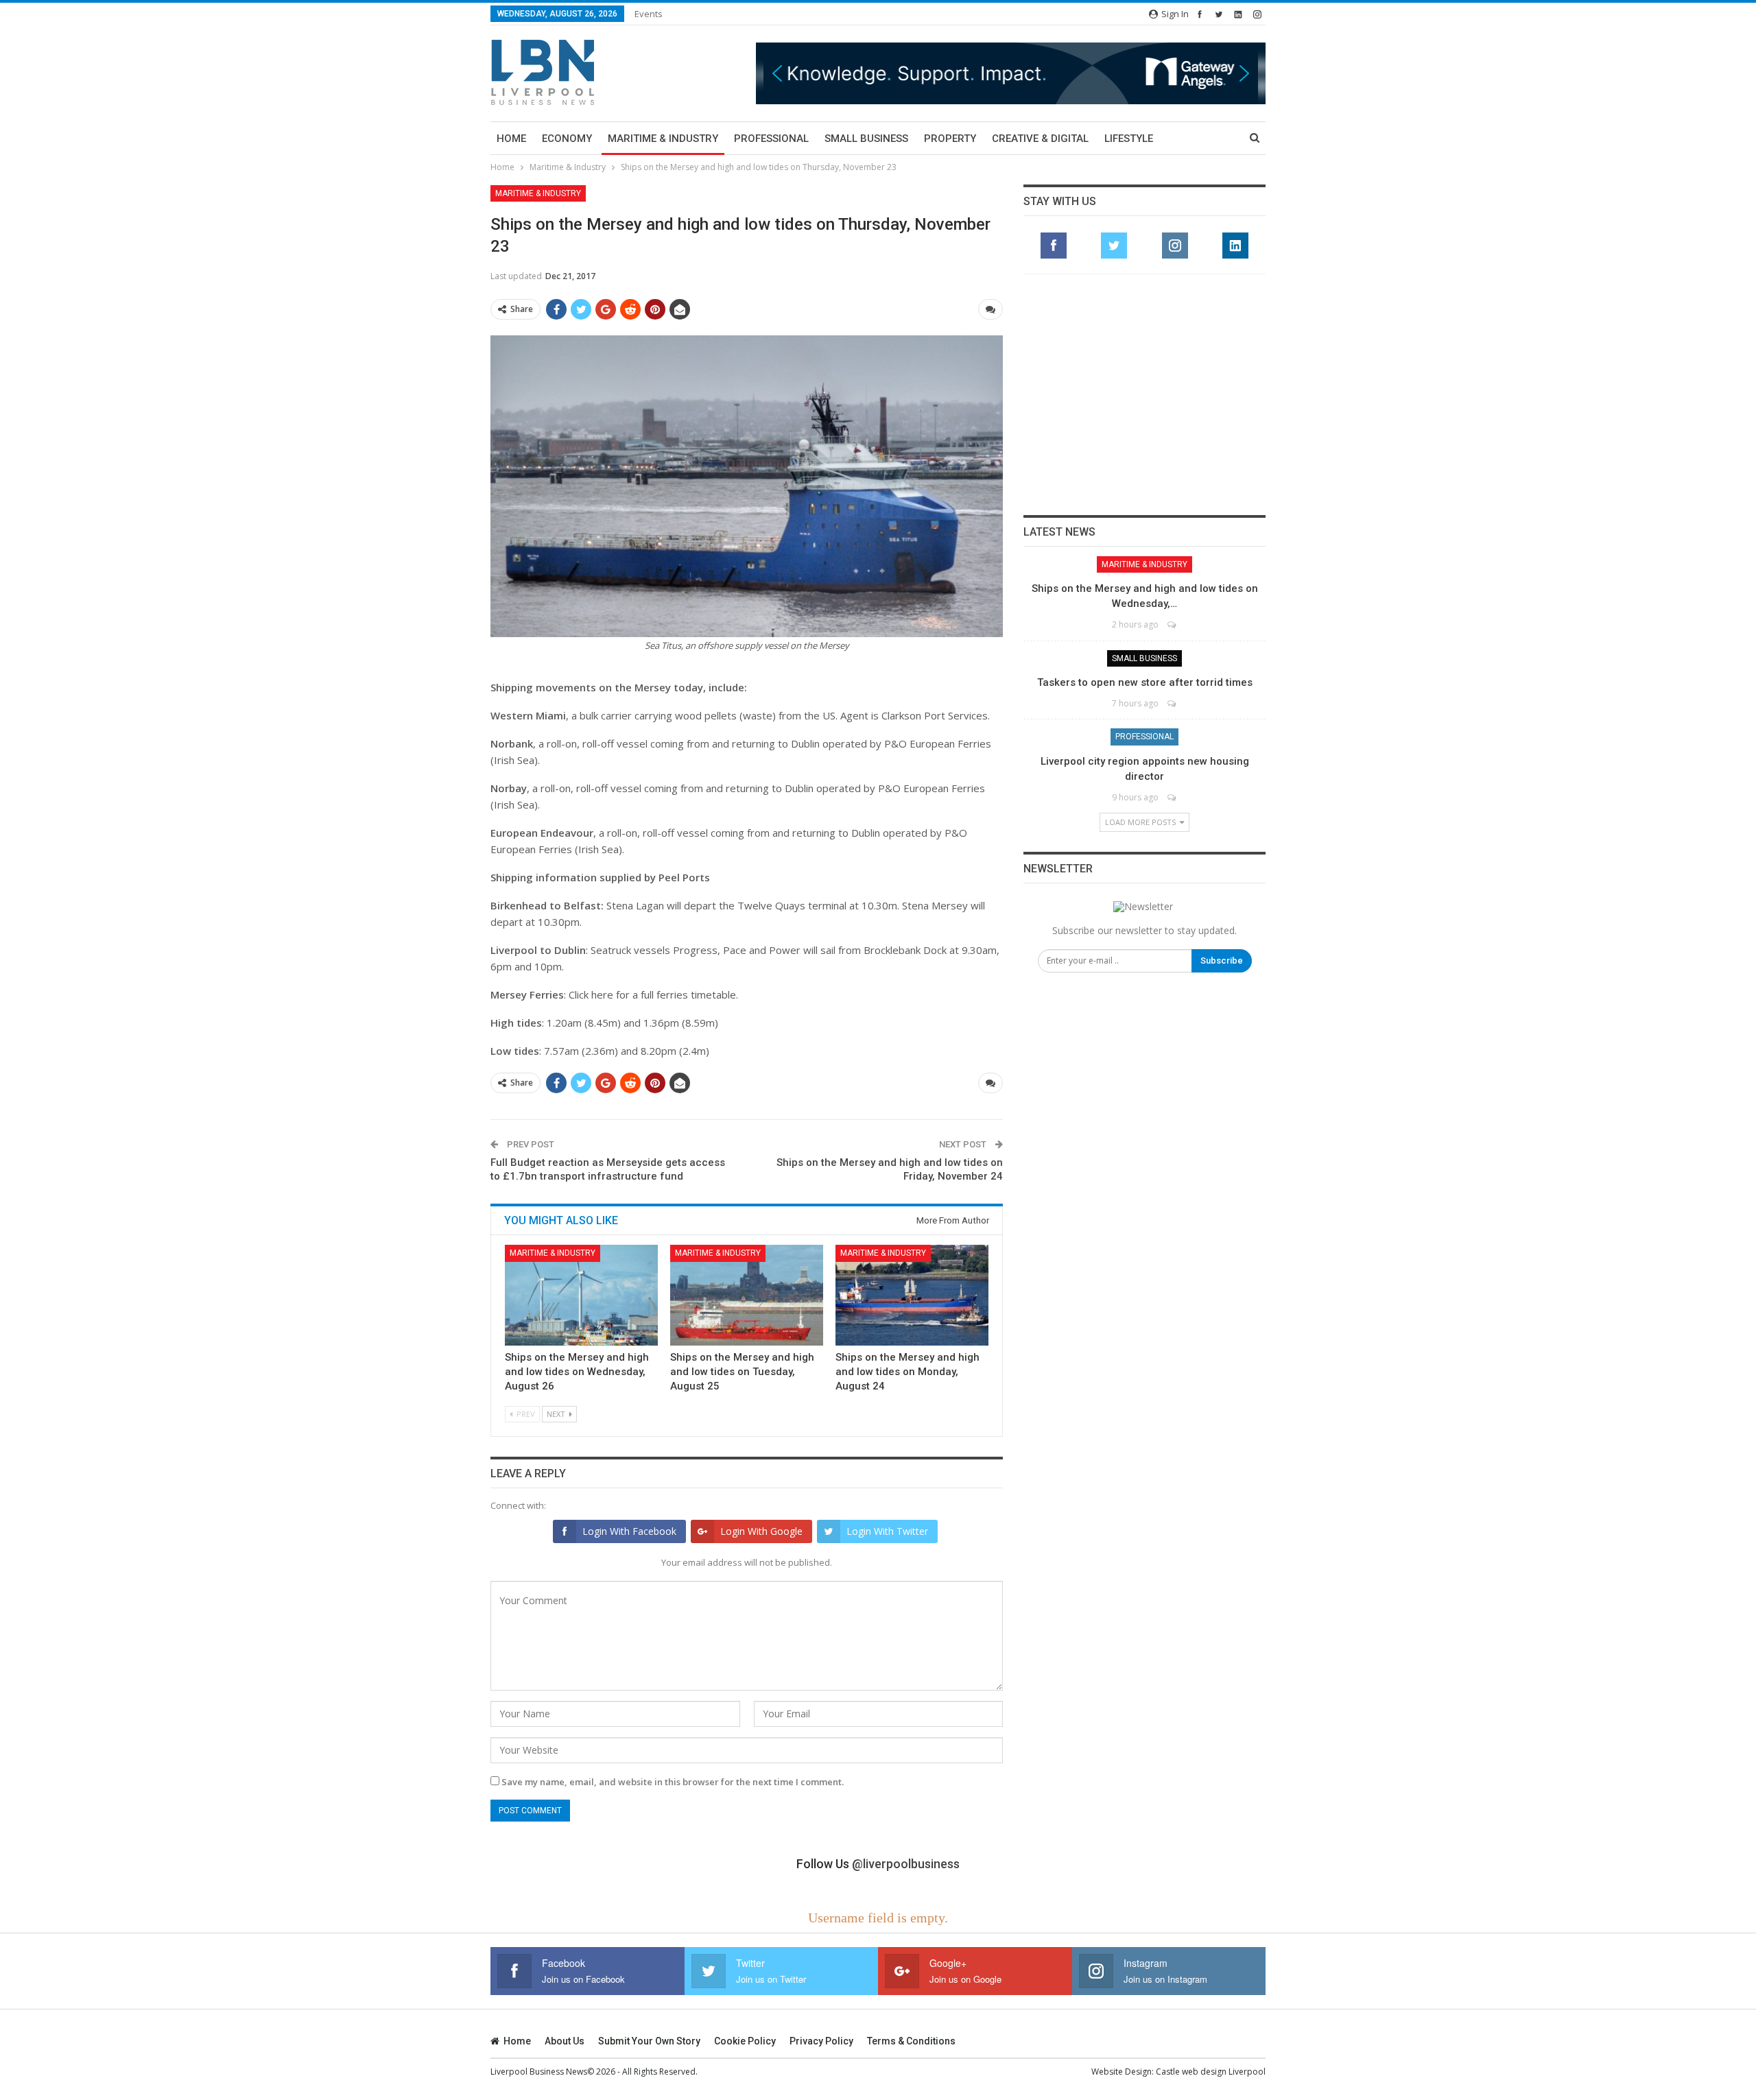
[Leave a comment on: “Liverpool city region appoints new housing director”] (1173, 797)
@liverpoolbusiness (906, 1864)
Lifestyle (1129, 139)
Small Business (866, 139)
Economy (567, 139)
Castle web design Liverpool (1211, 2072)
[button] (1011, 73)
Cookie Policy (745, 2041)
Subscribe (1222, 960)
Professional (771, 139)
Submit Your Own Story (649, 2041)
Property (950, 139)
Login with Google (761, 1531)
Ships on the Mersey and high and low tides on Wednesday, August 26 (577, 1372)
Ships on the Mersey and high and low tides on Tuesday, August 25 (742, 1372)
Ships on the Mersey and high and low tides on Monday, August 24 (907, 1372)
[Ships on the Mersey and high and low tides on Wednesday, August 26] (581, 1295)
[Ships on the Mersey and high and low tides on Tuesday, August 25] (747, 1295)
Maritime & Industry (663, 139)
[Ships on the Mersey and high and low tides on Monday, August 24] (912, 1295)
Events (649, 14)
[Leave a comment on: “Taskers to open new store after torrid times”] (1173, 703)
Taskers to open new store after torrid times (1145, 682)
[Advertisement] (1145, 394)
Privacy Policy (821, 2041)
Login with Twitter (887, 1531)
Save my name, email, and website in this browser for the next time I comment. (673, 1782)
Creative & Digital (1040, 139)
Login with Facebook (629, 1531)
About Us (565, 2041)
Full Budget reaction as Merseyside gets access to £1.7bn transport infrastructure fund (608, 1169)
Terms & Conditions (911, 2041)
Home (511, 139)
